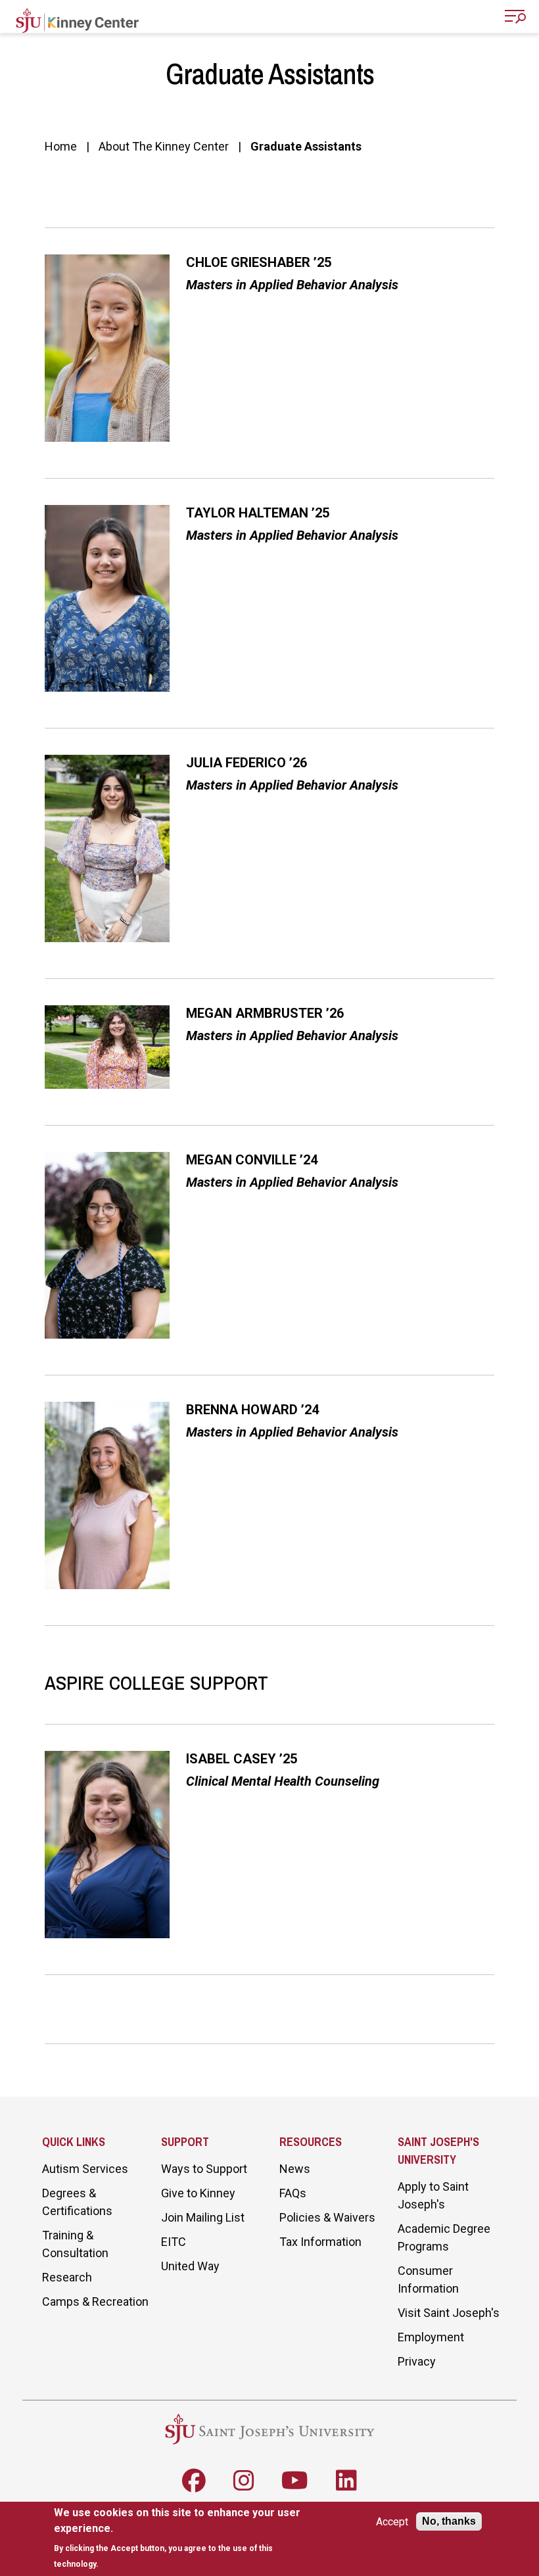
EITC (174, 2242)
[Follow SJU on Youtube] (295, 2481)
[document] (183, 2538)
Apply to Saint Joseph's (433, 2195)
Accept (392, 2522)
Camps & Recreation (95, 2302)
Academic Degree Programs (444, 2237)
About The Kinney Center (164, 146)
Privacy (417, 2361)
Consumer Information (428, 2279)
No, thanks (449, 2521)
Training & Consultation (75, 2244)
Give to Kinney (198, 2193)
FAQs (293, 2193)
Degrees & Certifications (77, 2202)
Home (61, 146)
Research (67, 2277)
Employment (431, 2337)
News (295, 2169)
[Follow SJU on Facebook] (194, 2481)
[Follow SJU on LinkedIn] (346, 2481)
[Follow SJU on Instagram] (244, 2481)
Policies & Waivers (327, 2217)
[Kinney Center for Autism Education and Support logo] (77, 18)
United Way (190, 2266)
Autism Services (85, 2169)
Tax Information (320, 2242)
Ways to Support (204, 2169)
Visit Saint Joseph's (449, 2313)
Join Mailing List (203, 2217)
